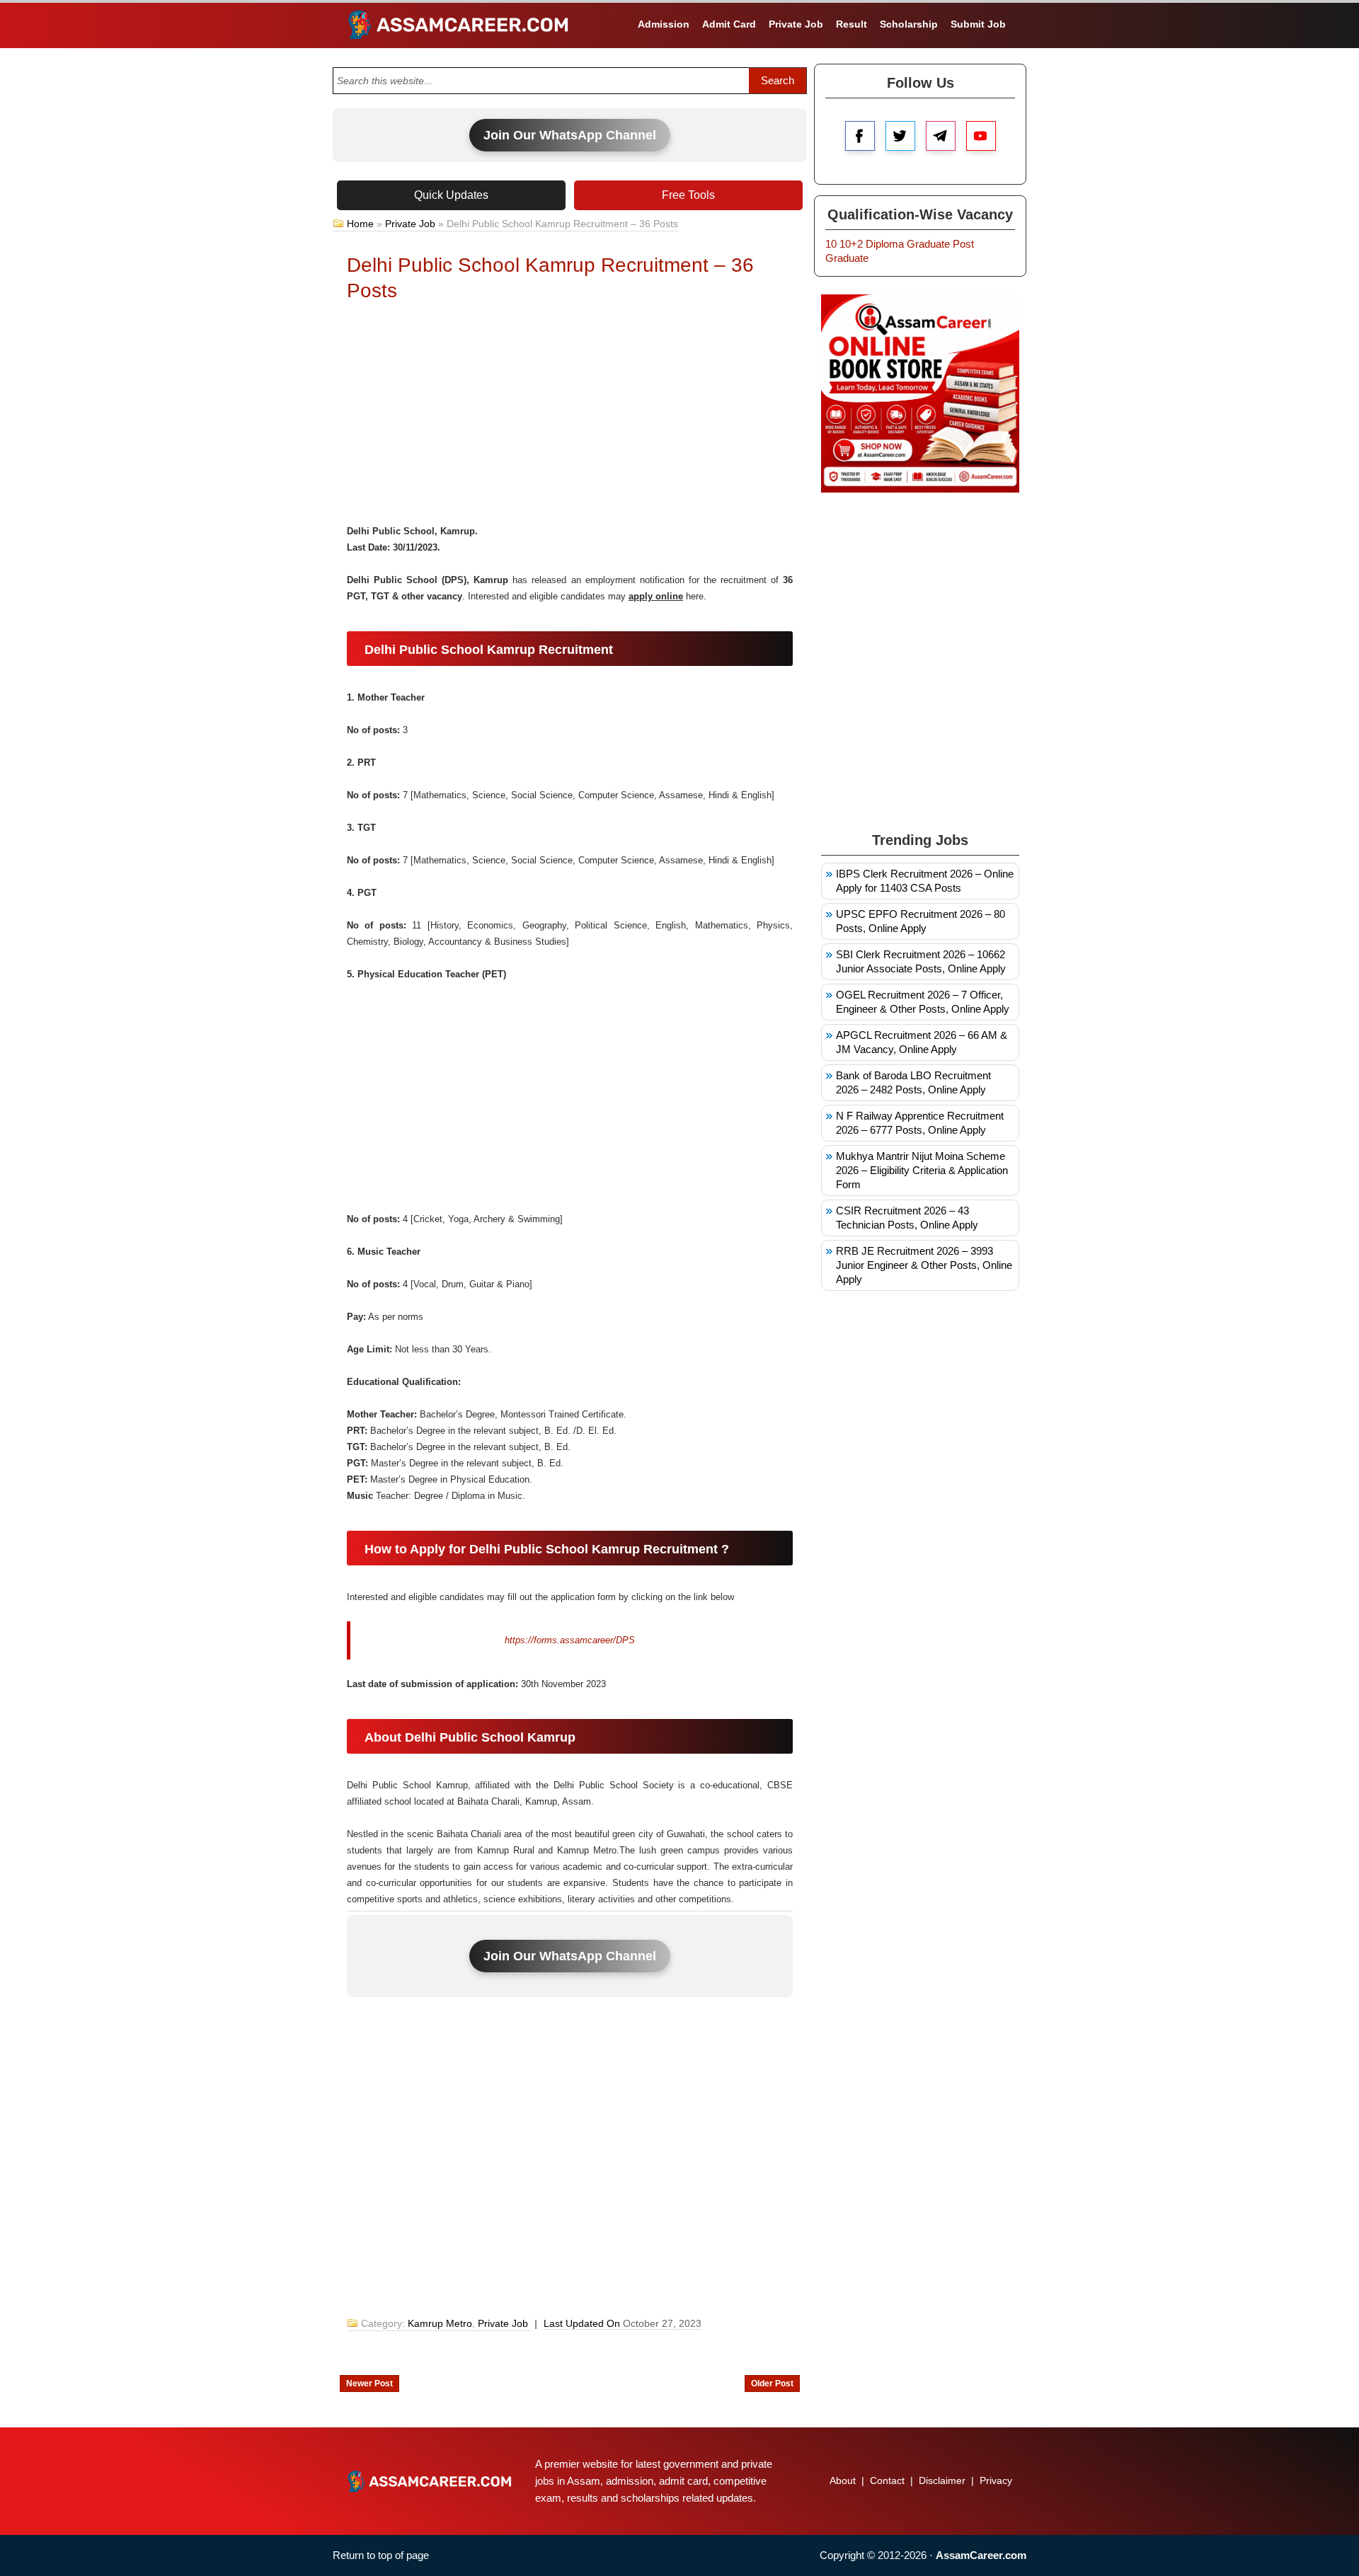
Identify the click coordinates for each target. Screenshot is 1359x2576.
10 (831, 244)
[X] (900, 136)
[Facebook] (860, 136)
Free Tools (688, 195)
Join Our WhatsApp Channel (570, 135)
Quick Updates (451, 195)
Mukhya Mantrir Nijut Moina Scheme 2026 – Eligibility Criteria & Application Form (922, 1170)
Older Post (772, 2384)
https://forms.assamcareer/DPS (570, 1640)
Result (851, 24)
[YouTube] (981, 136)
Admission (664, 24)
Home (360, 224)
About (843, 2480)
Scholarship (909, 24)
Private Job (796, 24)
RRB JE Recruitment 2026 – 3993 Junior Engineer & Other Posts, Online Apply (924, 1265)
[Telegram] (941, 136)
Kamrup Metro (440, 2323)
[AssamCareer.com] (430, 2481)
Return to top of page (381, 2555)
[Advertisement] (570, 417)
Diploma (885, 244)
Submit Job (978, 24)
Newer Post (369, 2384)
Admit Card (729, 24)
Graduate (928, 244)
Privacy (996, 2480)
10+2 (851, 244)
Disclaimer (942, 2480)
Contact (887, 2480)
